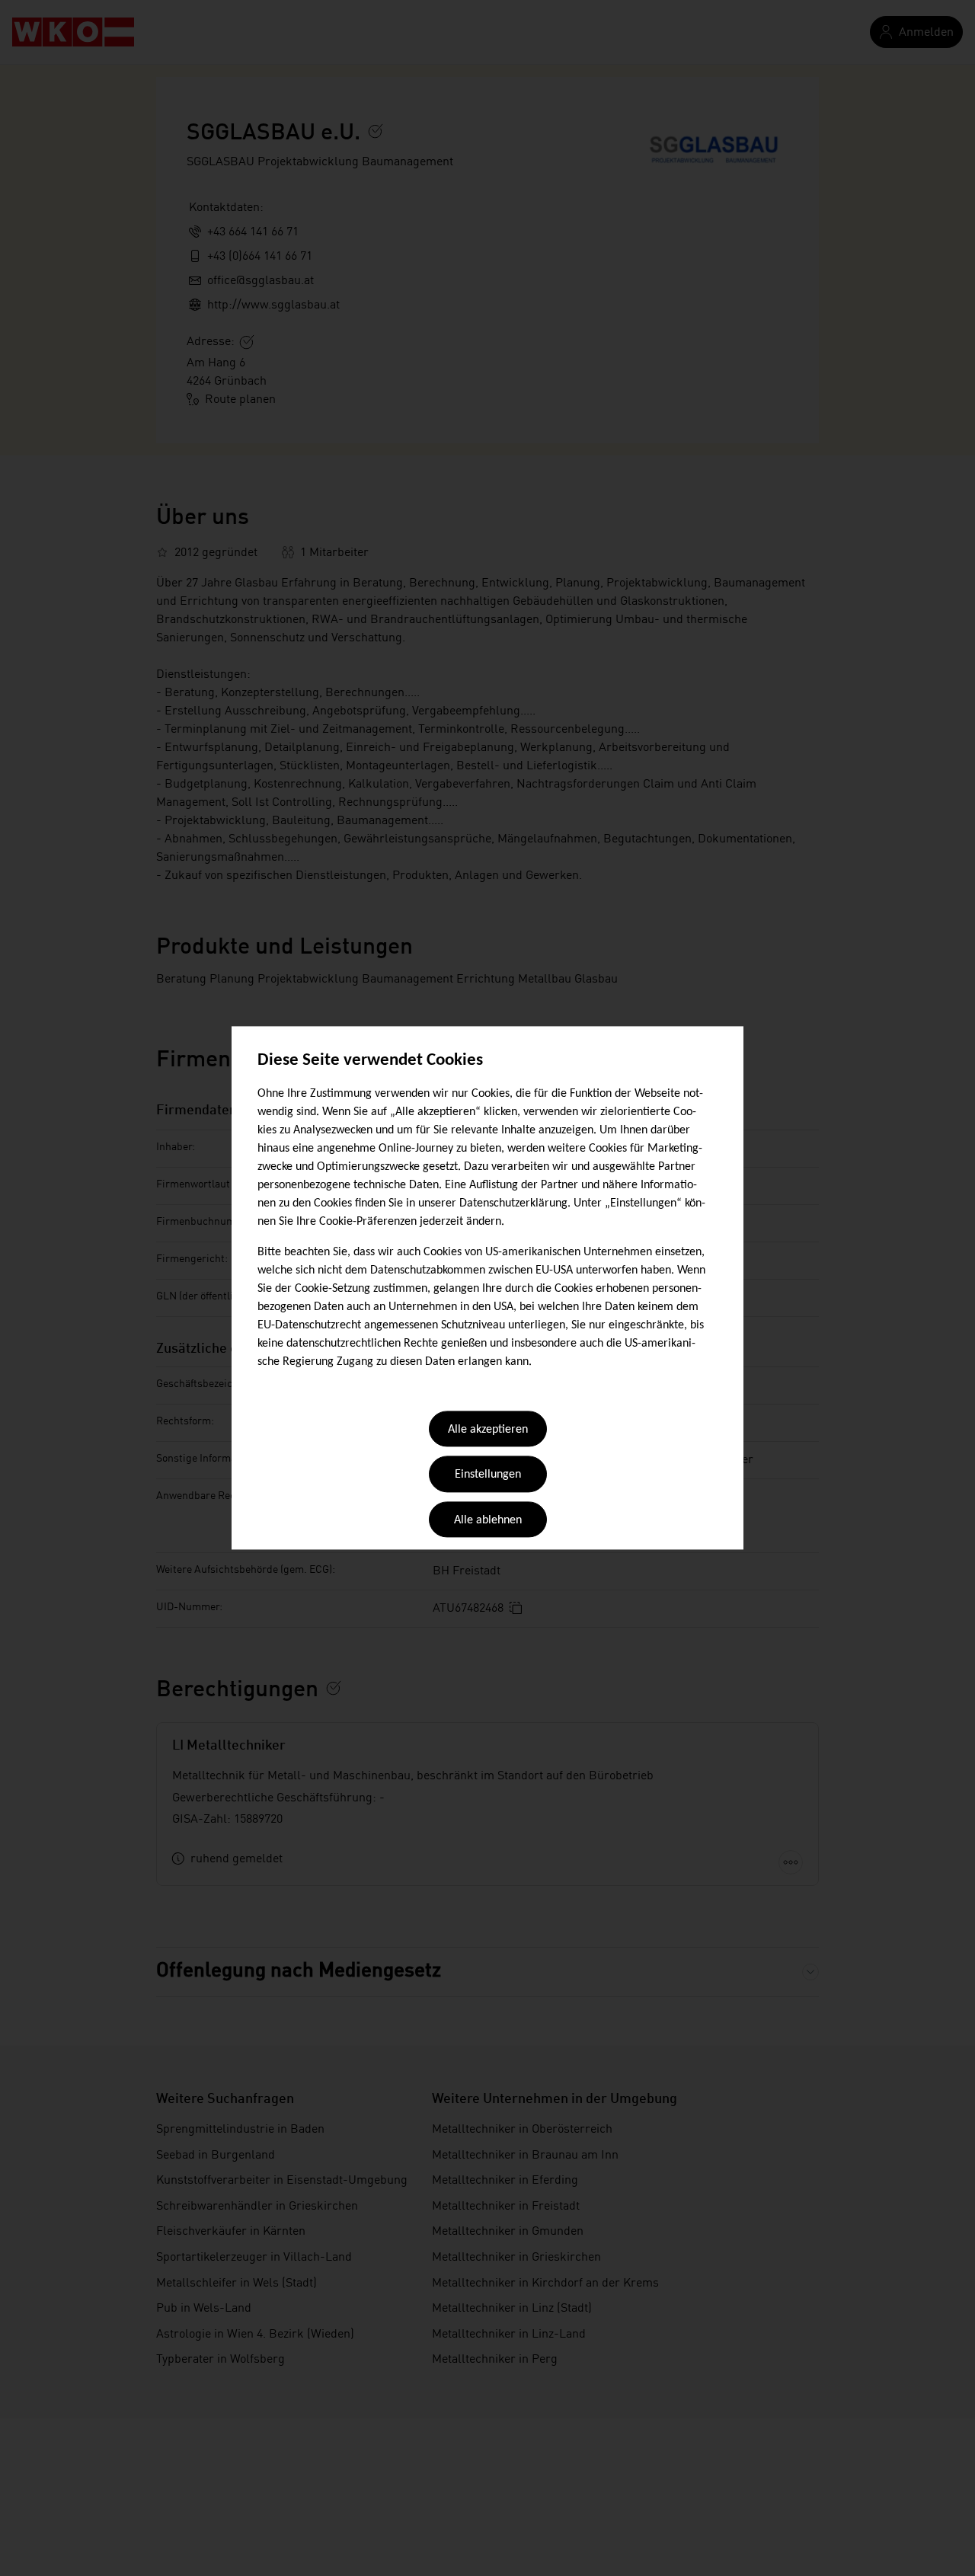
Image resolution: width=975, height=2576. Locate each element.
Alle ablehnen (488, 1520)
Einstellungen (488, 1475)
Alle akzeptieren (488, 1430)
